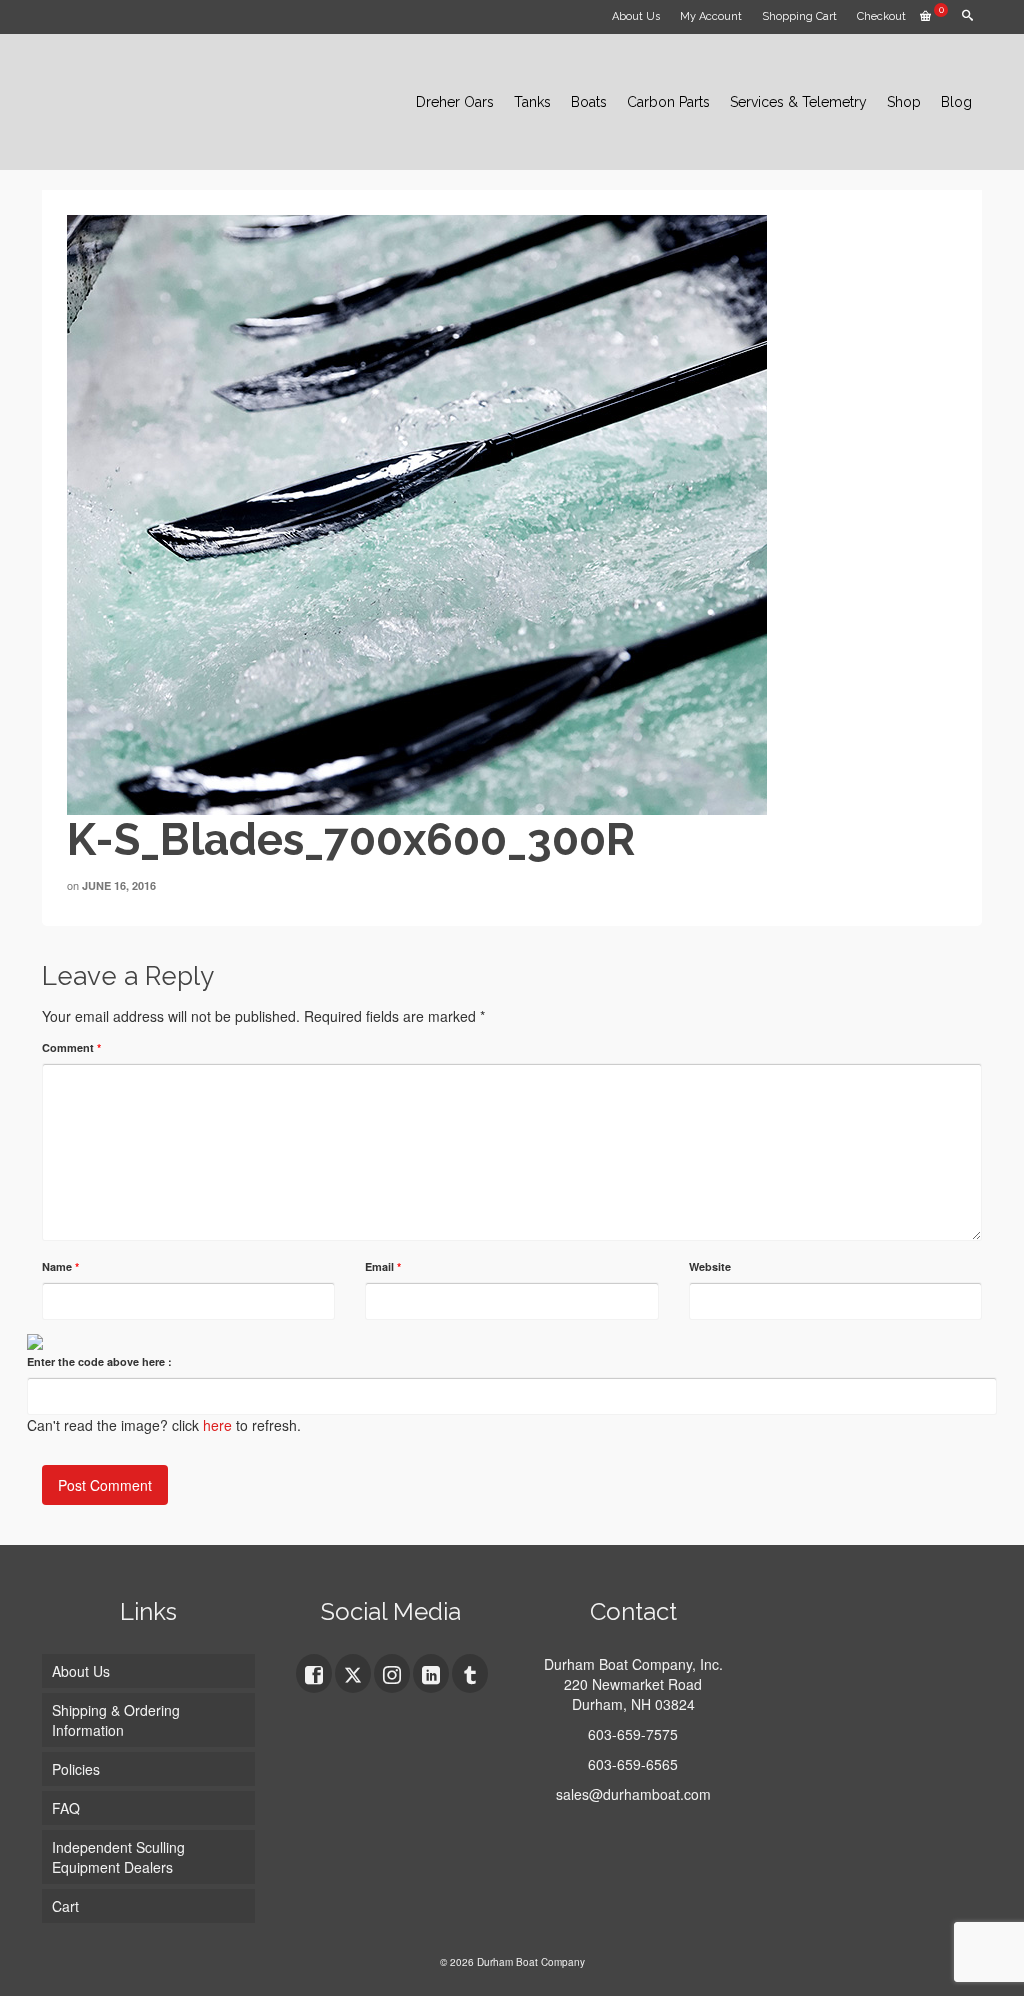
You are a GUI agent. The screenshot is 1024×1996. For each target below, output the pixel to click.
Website (710, 1266)
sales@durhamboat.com (633, 1794)
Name (60, 1266)
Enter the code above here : (99, 1361)
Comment (71, 1047)
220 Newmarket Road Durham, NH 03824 (633, 1694)
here (217, 1425)
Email (383, 1266)
